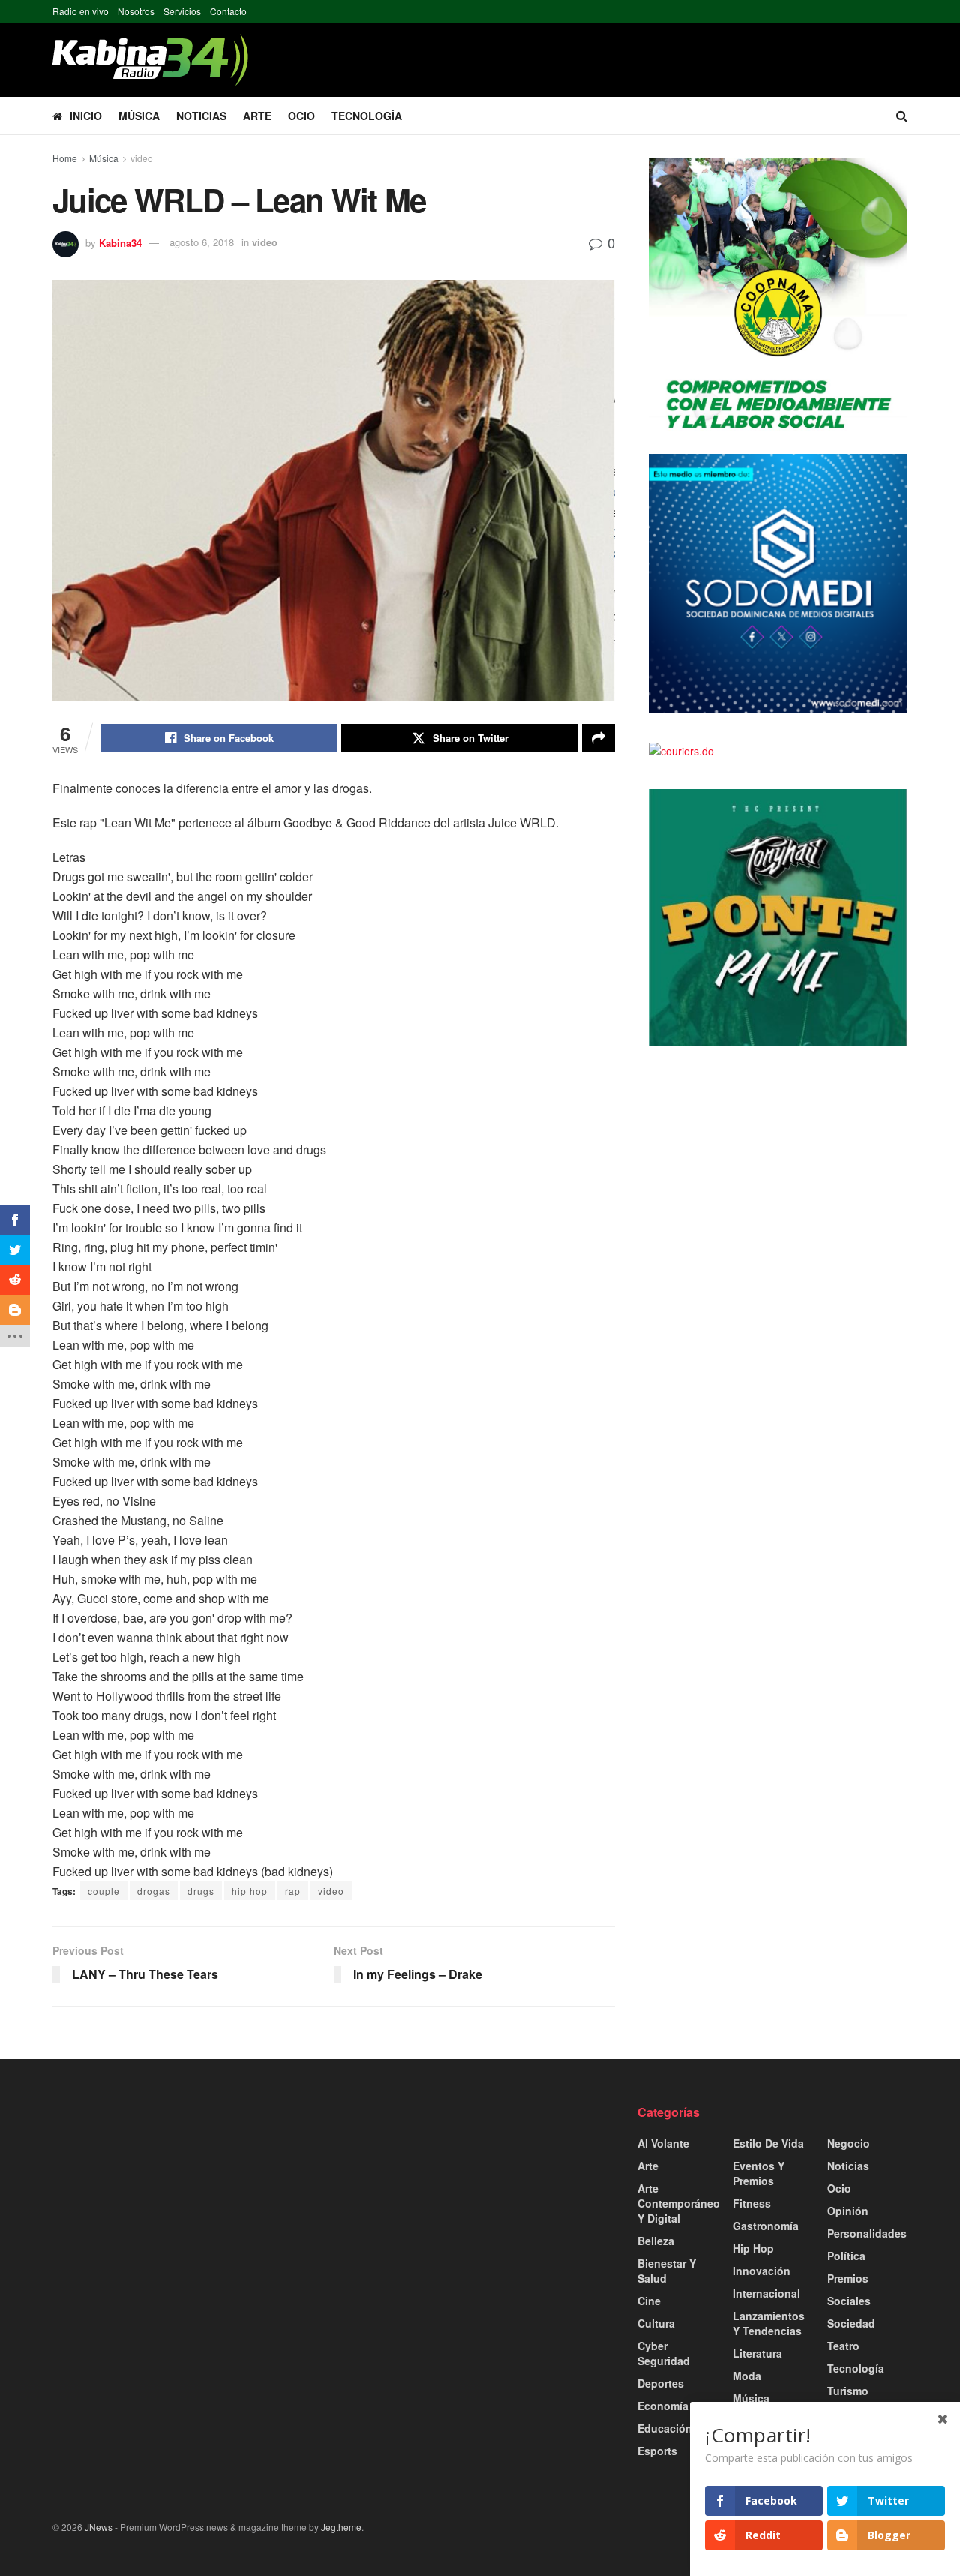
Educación (665, 2428)
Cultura (656, 2323)
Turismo (848, 2391)
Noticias (201, 116)
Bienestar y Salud (667, 2271)
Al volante (663, 2143)
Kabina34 (120, 242)
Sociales (849, 2301)
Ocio (301, 116)
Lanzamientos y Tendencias (769, 2323)
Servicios (182, 11)
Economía (663, 2406)
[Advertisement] (187, 2209)
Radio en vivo (81, 11)
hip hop (250, 1891)
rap (293, 1891)
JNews (99, 2527)
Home (65, 158)
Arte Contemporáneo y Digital (679, 2203)
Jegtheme (341, 2527)
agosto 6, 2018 (202, 242)
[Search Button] (902, 116)
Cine (649, 2301)
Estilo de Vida (768, 2143)
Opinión (848, 2211)
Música (139, 116)
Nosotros (136, 11)
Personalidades (867, 2233)
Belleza (656, 2241)
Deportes (661, 2383)
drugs (201, 1891)
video (142, 158)
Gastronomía (766, 2226)
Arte (257, 116)
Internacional (766, 2293)
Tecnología (367, 116)
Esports (657, 2451)
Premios (848, 2278)
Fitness (752, 2203)
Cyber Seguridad (664, 2353)
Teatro (843, 2346)
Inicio (86, 116)
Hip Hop (753, 2248)
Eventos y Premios (759, 2173)
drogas (154, 1891)
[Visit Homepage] (150, 60)
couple (104, 1891)
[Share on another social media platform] (598, 738)
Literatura (757, 2353)
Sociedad (851, 2323)
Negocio (849, 2143)
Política (846, 2256)
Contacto (228, 11)
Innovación (762, 2271)
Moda (747, 2376)
